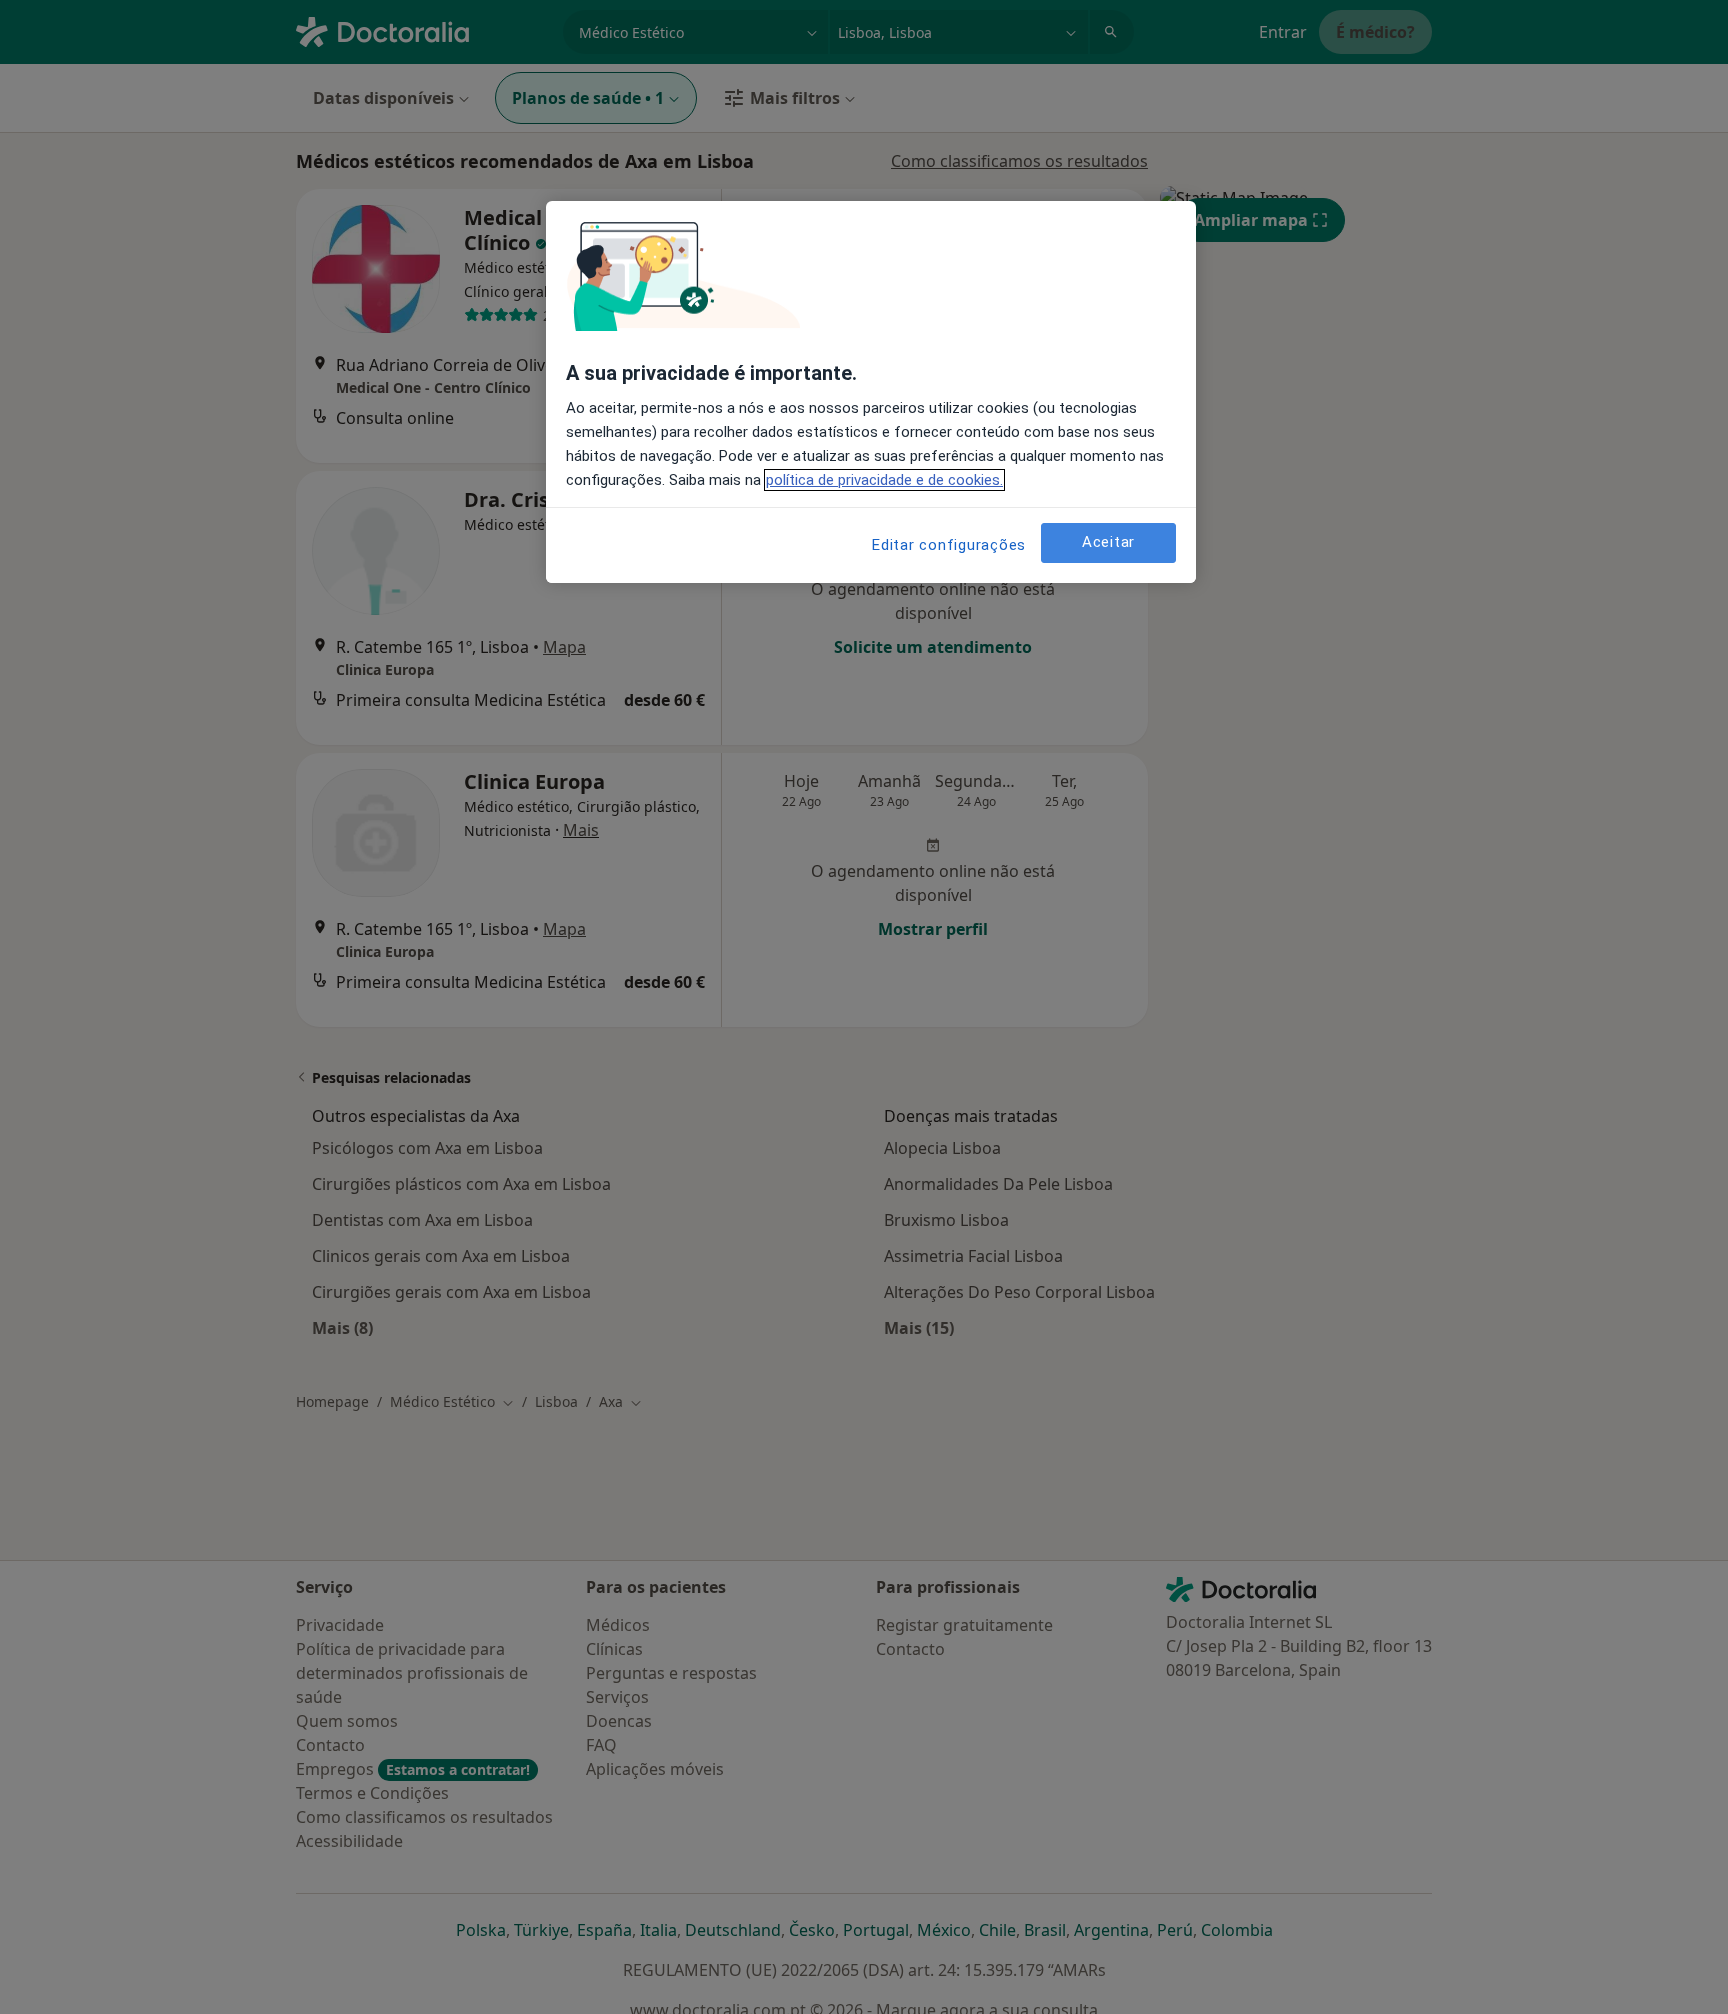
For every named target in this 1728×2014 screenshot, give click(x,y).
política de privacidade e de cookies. (884, 480)
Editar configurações (949, 545)
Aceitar (1108, 543)
